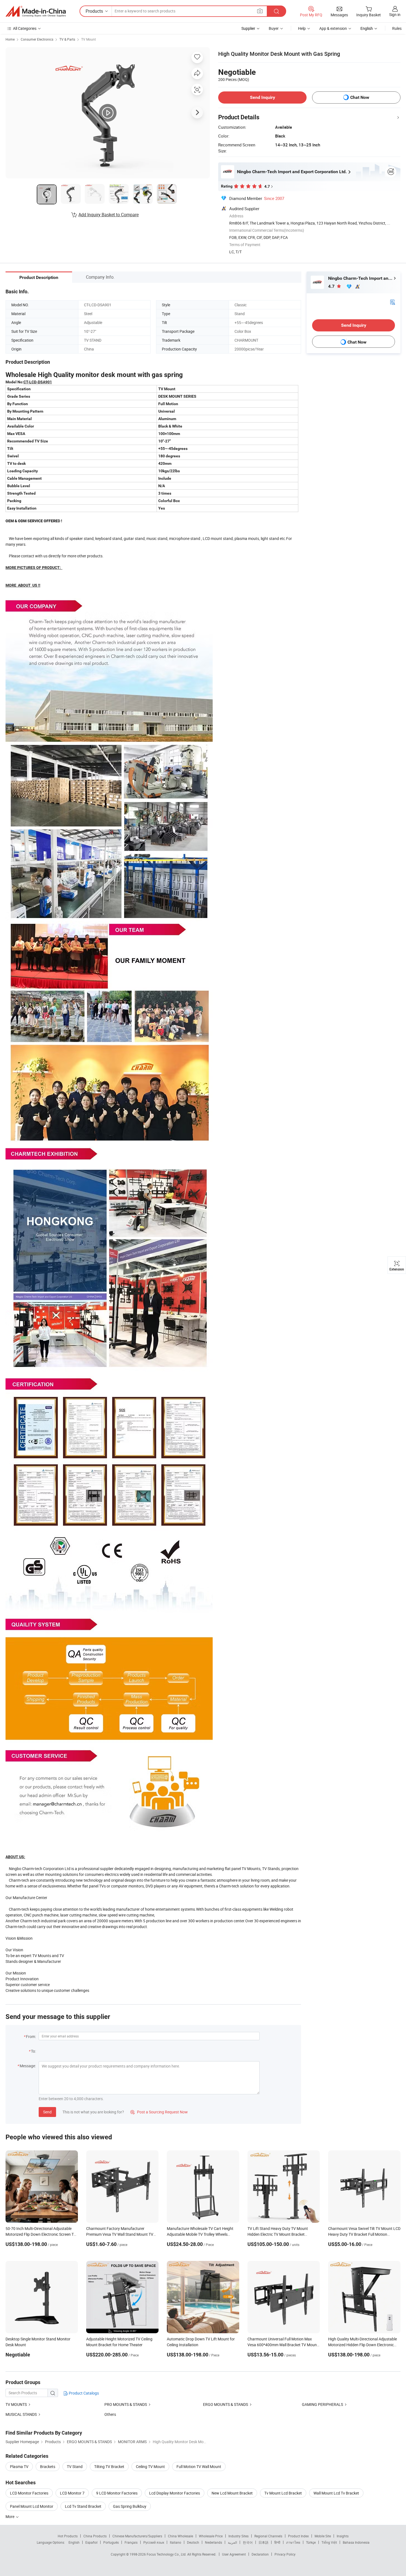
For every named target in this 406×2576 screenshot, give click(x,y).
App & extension (333, 28)
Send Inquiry (263, 97)
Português (111, 2542)
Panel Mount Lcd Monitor (32, 2506)
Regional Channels (268, 2536)
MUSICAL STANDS (21, 2414)
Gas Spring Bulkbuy (130, 2506)
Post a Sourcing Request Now (159, 2112)
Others (110, 2414)
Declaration (260, 2554)
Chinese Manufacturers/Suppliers (137, 2536)
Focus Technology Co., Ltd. (167, 2554)
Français (131, 2542)
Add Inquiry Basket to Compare (109, 215)
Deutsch (193, 2542)
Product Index (298, 2536)
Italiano (176, 2542)
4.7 (332, 286)
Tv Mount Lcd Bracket (283, 2493)
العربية (232, 2542)
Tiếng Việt (329, 2542)
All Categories (25, 28)
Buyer (274, 28)
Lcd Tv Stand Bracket (83, 2506)
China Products (95, 2536)
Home (10, 39)
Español (91, 2542)
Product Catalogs (83, 2393)
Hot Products (68, 2536)
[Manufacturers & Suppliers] (36, 11)
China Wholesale (180, 2536)
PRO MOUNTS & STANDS (126, 2404)
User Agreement (234, 2554)
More (10, 2516)
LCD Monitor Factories (29, 2493)
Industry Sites (238, 2536)
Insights (343, 2536)
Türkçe (311, 2542)
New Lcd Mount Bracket (232, 2493)
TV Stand (75, 2466)
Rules (397, 28)
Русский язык (154, 2542)
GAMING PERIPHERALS (322, 2404)
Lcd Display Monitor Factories (175, 2493)
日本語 (263, 2542)
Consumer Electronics (37, 39)
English (74, 2542)
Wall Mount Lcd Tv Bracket (336, 2493)
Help (302, 28)
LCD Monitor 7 (72, 2493)
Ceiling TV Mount (150, 2466)
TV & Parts (67, 39)
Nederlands (213, 2542)
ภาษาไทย (293, 2542)
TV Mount (89, 39)
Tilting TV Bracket (109, 2466)
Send (47, 2112)
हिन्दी (277, 2542)
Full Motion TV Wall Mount (199, 2466)
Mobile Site (323, 2536)
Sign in (395, 14)
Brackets (48, 2466)
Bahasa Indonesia (356, 2542)
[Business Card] (392, 302)
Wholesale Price (211, 2536)
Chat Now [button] (360, 97)
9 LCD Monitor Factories (117, 2493)
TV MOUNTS (16, 2404)
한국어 (248, 2542)
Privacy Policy (285, 2554)
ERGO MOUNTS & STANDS (226, 2404)
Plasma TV (19, 2466)
